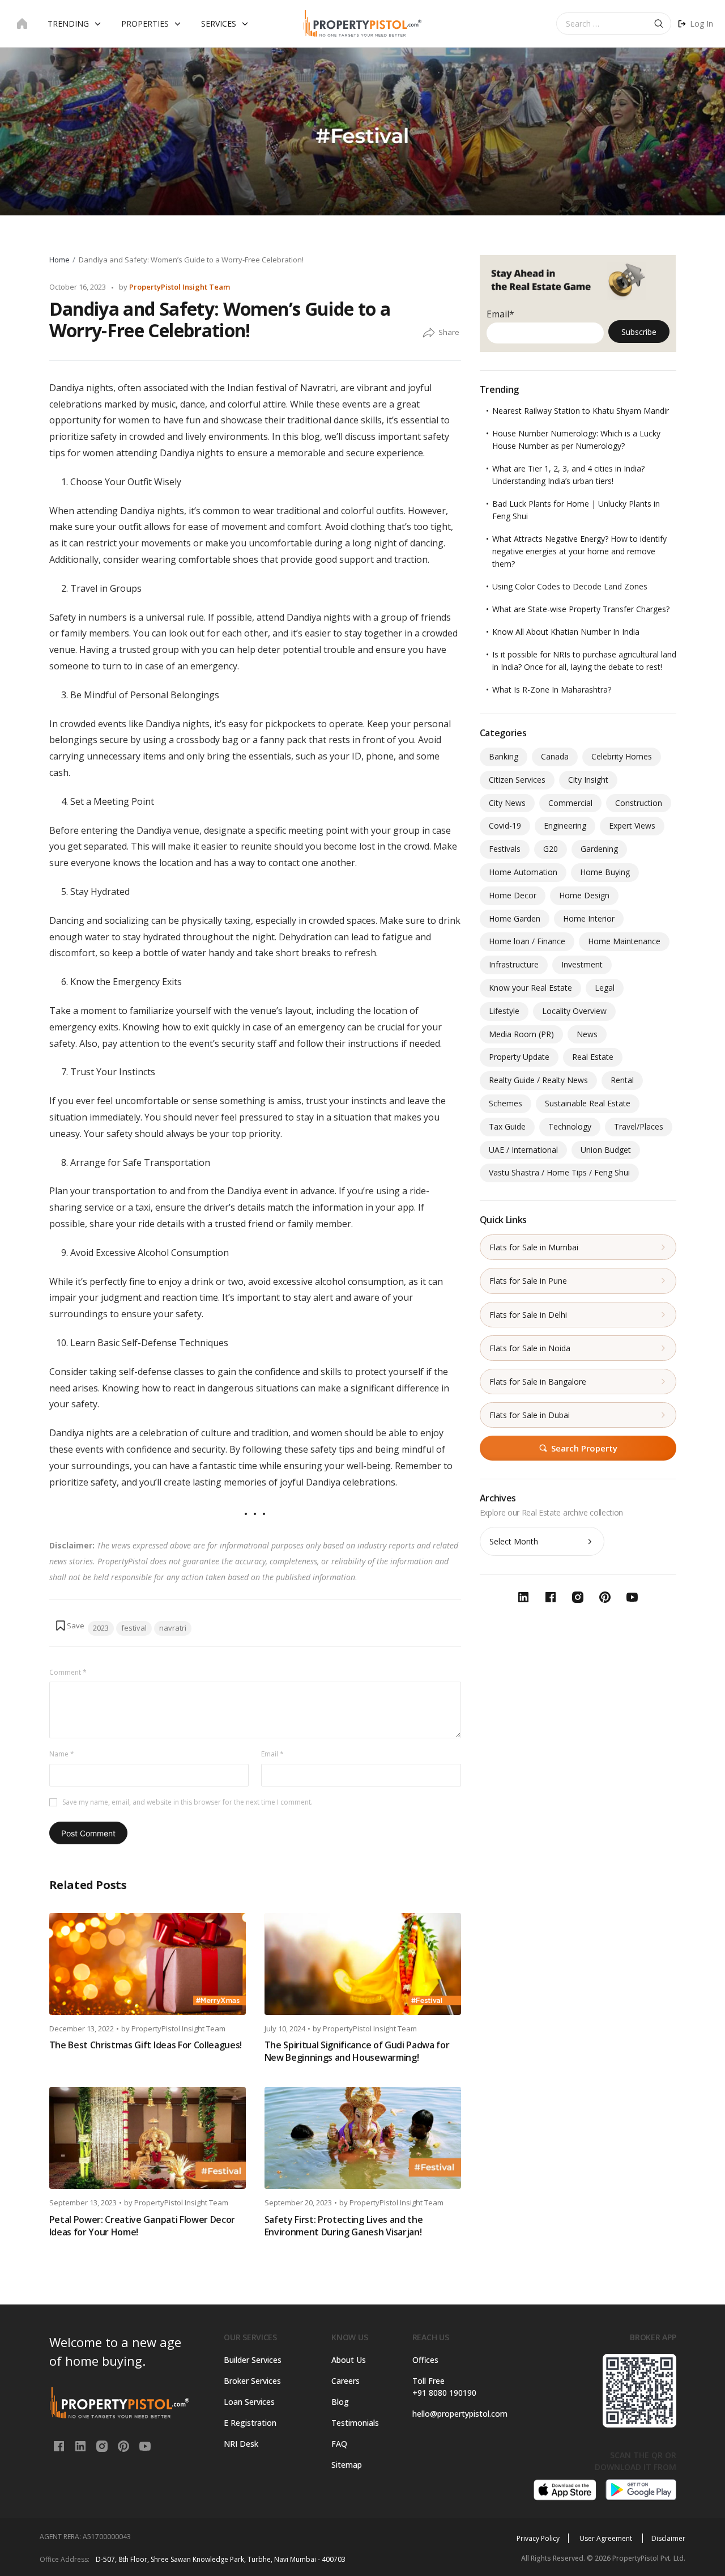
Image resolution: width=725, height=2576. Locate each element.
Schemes (506, 1103)
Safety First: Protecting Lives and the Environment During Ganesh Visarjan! (344, 2226)
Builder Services (253, 2360)
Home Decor (513, 895)
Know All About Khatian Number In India (566, 632)
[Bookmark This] (70, 1626)
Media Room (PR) (521, 1034)
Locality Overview (574, 1011)
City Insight (588, 780)
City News (507, 803)
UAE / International (523, 1150)
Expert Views (632, 826)
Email (272, 1754)
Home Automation (523, 872)
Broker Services (252, 2381)
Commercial (570, 803)
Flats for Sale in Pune (528, 1281)
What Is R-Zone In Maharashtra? (552, 689)
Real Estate (593, 1057)
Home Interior (589, 918)
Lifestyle (504, 1011)
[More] (429, 333)
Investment (582, 964)
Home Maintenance (624, 941)
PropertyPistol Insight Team (180, 287)
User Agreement (607, 2538)
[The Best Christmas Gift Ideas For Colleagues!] (148, 1964)
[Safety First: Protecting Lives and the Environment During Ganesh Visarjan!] (363, 2138)
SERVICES (219, 24)
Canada (555, 756)
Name (62, 1754)
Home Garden (515, 918)
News (587, 1034)
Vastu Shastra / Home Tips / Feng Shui (559, 1172)
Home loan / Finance (527, 941)
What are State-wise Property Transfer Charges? (581, 609)
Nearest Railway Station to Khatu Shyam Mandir (581, 411)
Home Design (584, 895)
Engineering (565, 826)
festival (134, 1628)
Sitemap (347, 2465)
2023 (101, 1628)
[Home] (22, 24)
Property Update (519, 1057)
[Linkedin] (82, 2445)
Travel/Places (639, 1126)
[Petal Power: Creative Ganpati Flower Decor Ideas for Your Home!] (148, 2138)
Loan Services (249, 2402)
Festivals (505, 849)
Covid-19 (505, 826)
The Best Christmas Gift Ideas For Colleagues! (146, 2045)
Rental (622, 1080)
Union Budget (606, 1150)
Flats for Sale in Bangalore (538, 1382)
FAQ (339, 2444)
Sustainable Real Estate (588, 1103)
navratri (173, 1628)
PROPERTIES (145, 24)
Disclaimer (668, 2538)
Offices (425, 2360)
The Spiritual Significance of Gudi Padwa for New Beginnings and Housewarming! (357, 2051)
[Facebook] (60, 2445)
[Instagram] (103, 2445)
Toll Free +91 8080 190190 (444, 2387)
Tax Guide (507, 1126)
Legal (605, 988)
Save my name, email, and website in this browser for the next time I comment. (187, 1802)
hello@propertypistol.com (457, 2414)
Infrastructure (514, 964)
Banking (504, 756)
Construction (639, 803)
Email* (500, 314)
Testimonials (355, 2423)
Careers (346, 2381)
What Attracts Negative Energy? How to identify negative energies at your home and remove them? (579, 551)
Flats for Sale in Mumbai (534, 1247)
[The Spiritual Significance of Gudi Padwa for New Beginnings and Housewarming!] (363, 1964)
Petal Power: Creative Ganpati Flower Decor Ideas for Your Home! (142, 2226)
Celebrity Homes (622, 756)
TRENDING (68, 24)
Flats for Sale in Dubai (530, 1415)
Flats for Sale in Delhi (528, 1315)
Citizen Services (517, 780)
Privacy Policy (538, 2538)
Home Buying (605, 872)
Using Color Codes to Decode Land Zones (570, 586)
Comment (68, 1672)
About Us (349, 2360)
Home (59, 260)
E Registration (250, 2423)
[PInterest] (125, 2445)
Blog (340, 2402)
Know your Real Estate (530, 988)
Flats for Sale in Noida (530, 1348)
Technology (570, 1126)
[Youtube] (145, 2445)
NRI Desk (241, 2444)
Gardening (599, 849)
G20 (551, 849)
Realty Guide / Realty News (538, 1080)
